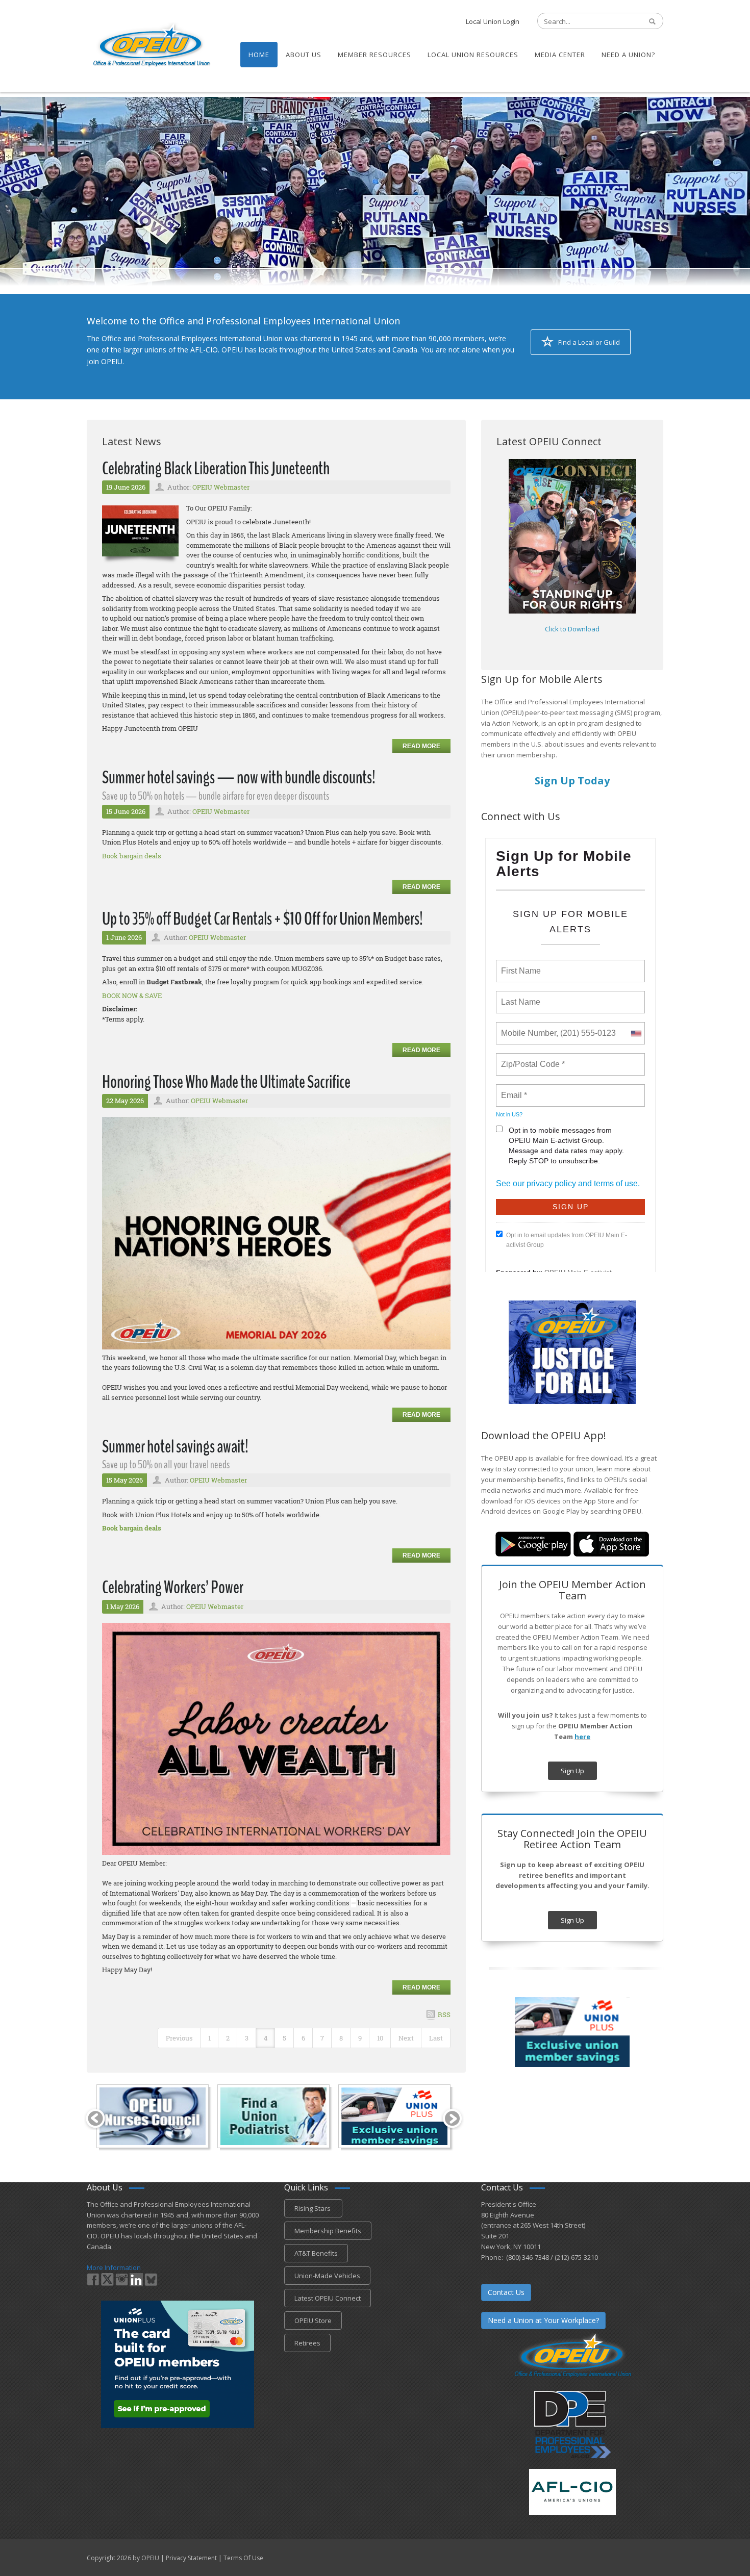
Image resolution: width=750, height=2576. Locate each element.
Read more (421, 746)
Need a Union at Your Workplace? (543, 2320)
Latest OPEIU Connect (328, 2298)
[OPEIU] (151, 45)
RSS (444, 2014)
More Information (114, 2267)
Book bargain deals (132, 856)
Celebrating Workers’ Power (173, 1587)
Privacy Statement (191, 2558)
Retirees (307, 2343)
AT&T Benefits (316, 2253)
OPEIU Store (313, 2320)
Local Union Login (493, 21)
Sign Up (572, 1771)
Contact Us (506, 2292)
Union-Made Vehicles (327, 2276)
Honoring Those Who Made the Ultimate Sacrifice (226, 1082)
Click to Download (572, 629)
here (582, 1737)
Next (406, 2038)
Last (436, 2038)
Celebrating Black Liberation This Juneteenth (216, 468)
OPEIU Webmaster (221, 487)
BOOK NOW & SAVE (132, 996)
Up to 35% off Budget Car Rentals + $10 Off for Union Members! (262, 919)
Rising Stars (313, 2208)
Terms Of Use (243, 2558)
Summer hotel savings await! (175, 1447)
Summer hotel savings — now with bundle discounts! (239, 777)
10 (380, 2038)
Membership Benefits (328, 2231)
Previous (179, 2038)
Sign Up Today (572, 781)
